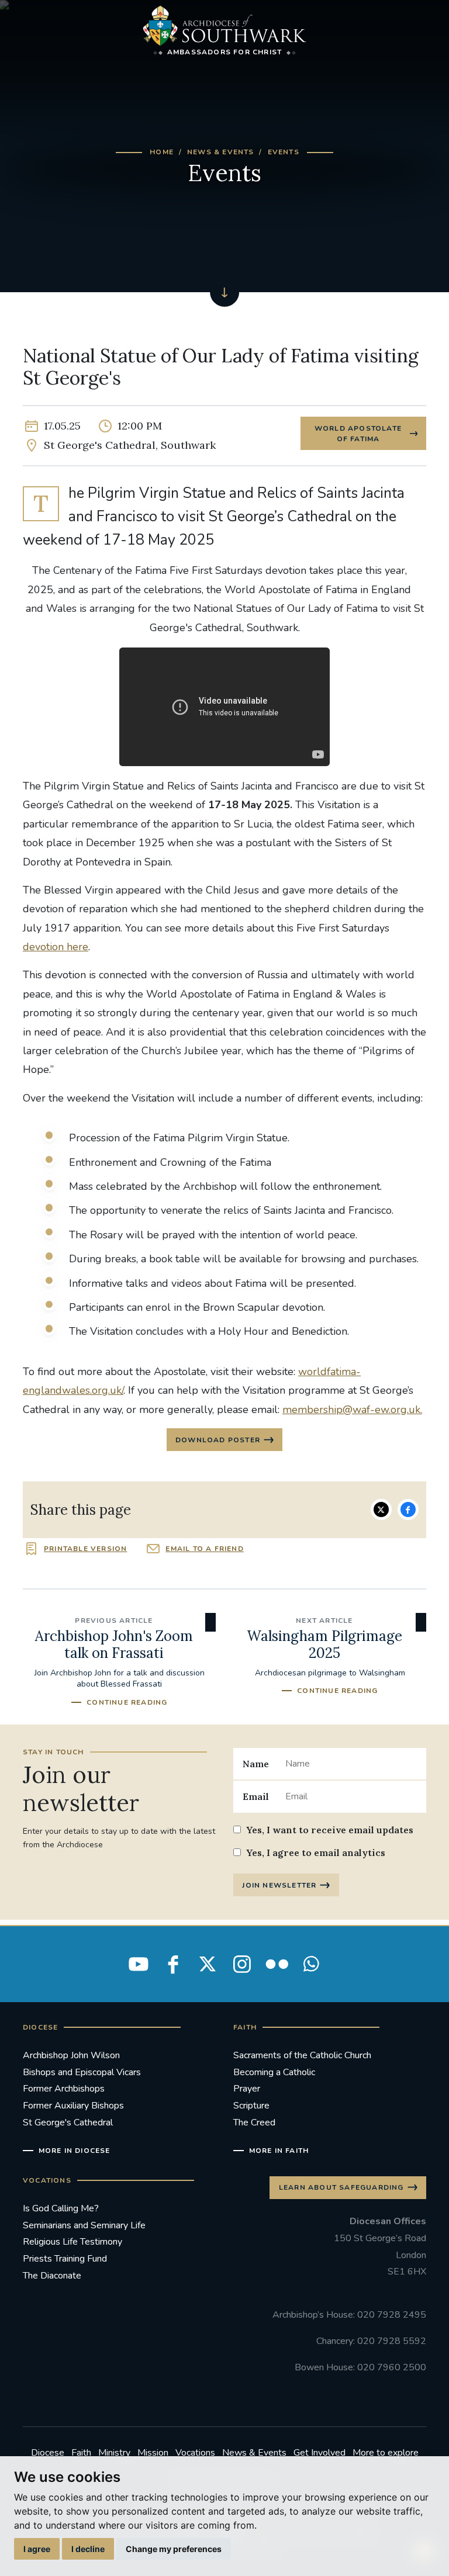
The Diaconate (52, 2276)
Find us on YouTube (139, 1964)
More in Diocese (75, 2151)
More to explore (386, 2453)
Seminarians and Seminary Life (84, 2225)
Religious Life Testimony (72, 2242)
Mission (153, 2453)
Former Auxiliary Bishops (73, 2106)
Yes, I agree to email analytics (316, 1853)
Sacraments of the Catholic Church (302, 2055)
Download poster (218, 1440)
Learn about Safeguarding (341, 2187)
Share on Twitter (381, 1509)
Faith (81, 2453)
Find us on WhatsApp (311, 1964)
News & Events (221, 152)
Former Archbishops (64, 2089)
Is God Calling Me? (61, 2208)
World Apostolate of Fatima (358, 434)
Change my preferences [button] (174, 2549)
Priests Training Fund (65, 2259)
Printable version (85, 1549)
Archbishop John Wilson (71, 2055)
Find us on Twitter (208, 1964)
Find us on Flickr (277, 1964)
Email (256, 1796)
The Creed (254, 2123)
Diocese (48, 2453)
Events (284, 152)
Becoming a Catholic (274, 2072)
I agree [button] (37, 2549)
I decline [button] (88, 2549)
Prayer (247, 2089)
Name (256, 1764)
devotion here (56, 947)
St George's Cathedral (68, 2123)
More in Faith (279, 2151)
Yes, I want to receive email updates (330, 1830)
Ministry (114, 2453)
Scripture (251, 2106)
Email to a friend (204, 1549)
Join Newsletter (279, 1885)
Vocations (195, 2453)
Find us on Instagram (242, 1964)
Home (162, 152)
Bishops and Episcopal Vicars (82, 2072)
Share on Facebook (408, 1509)
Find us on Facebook (173, 1964)
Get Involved (320, 2453)
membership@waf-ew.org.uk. (352, 1410)
